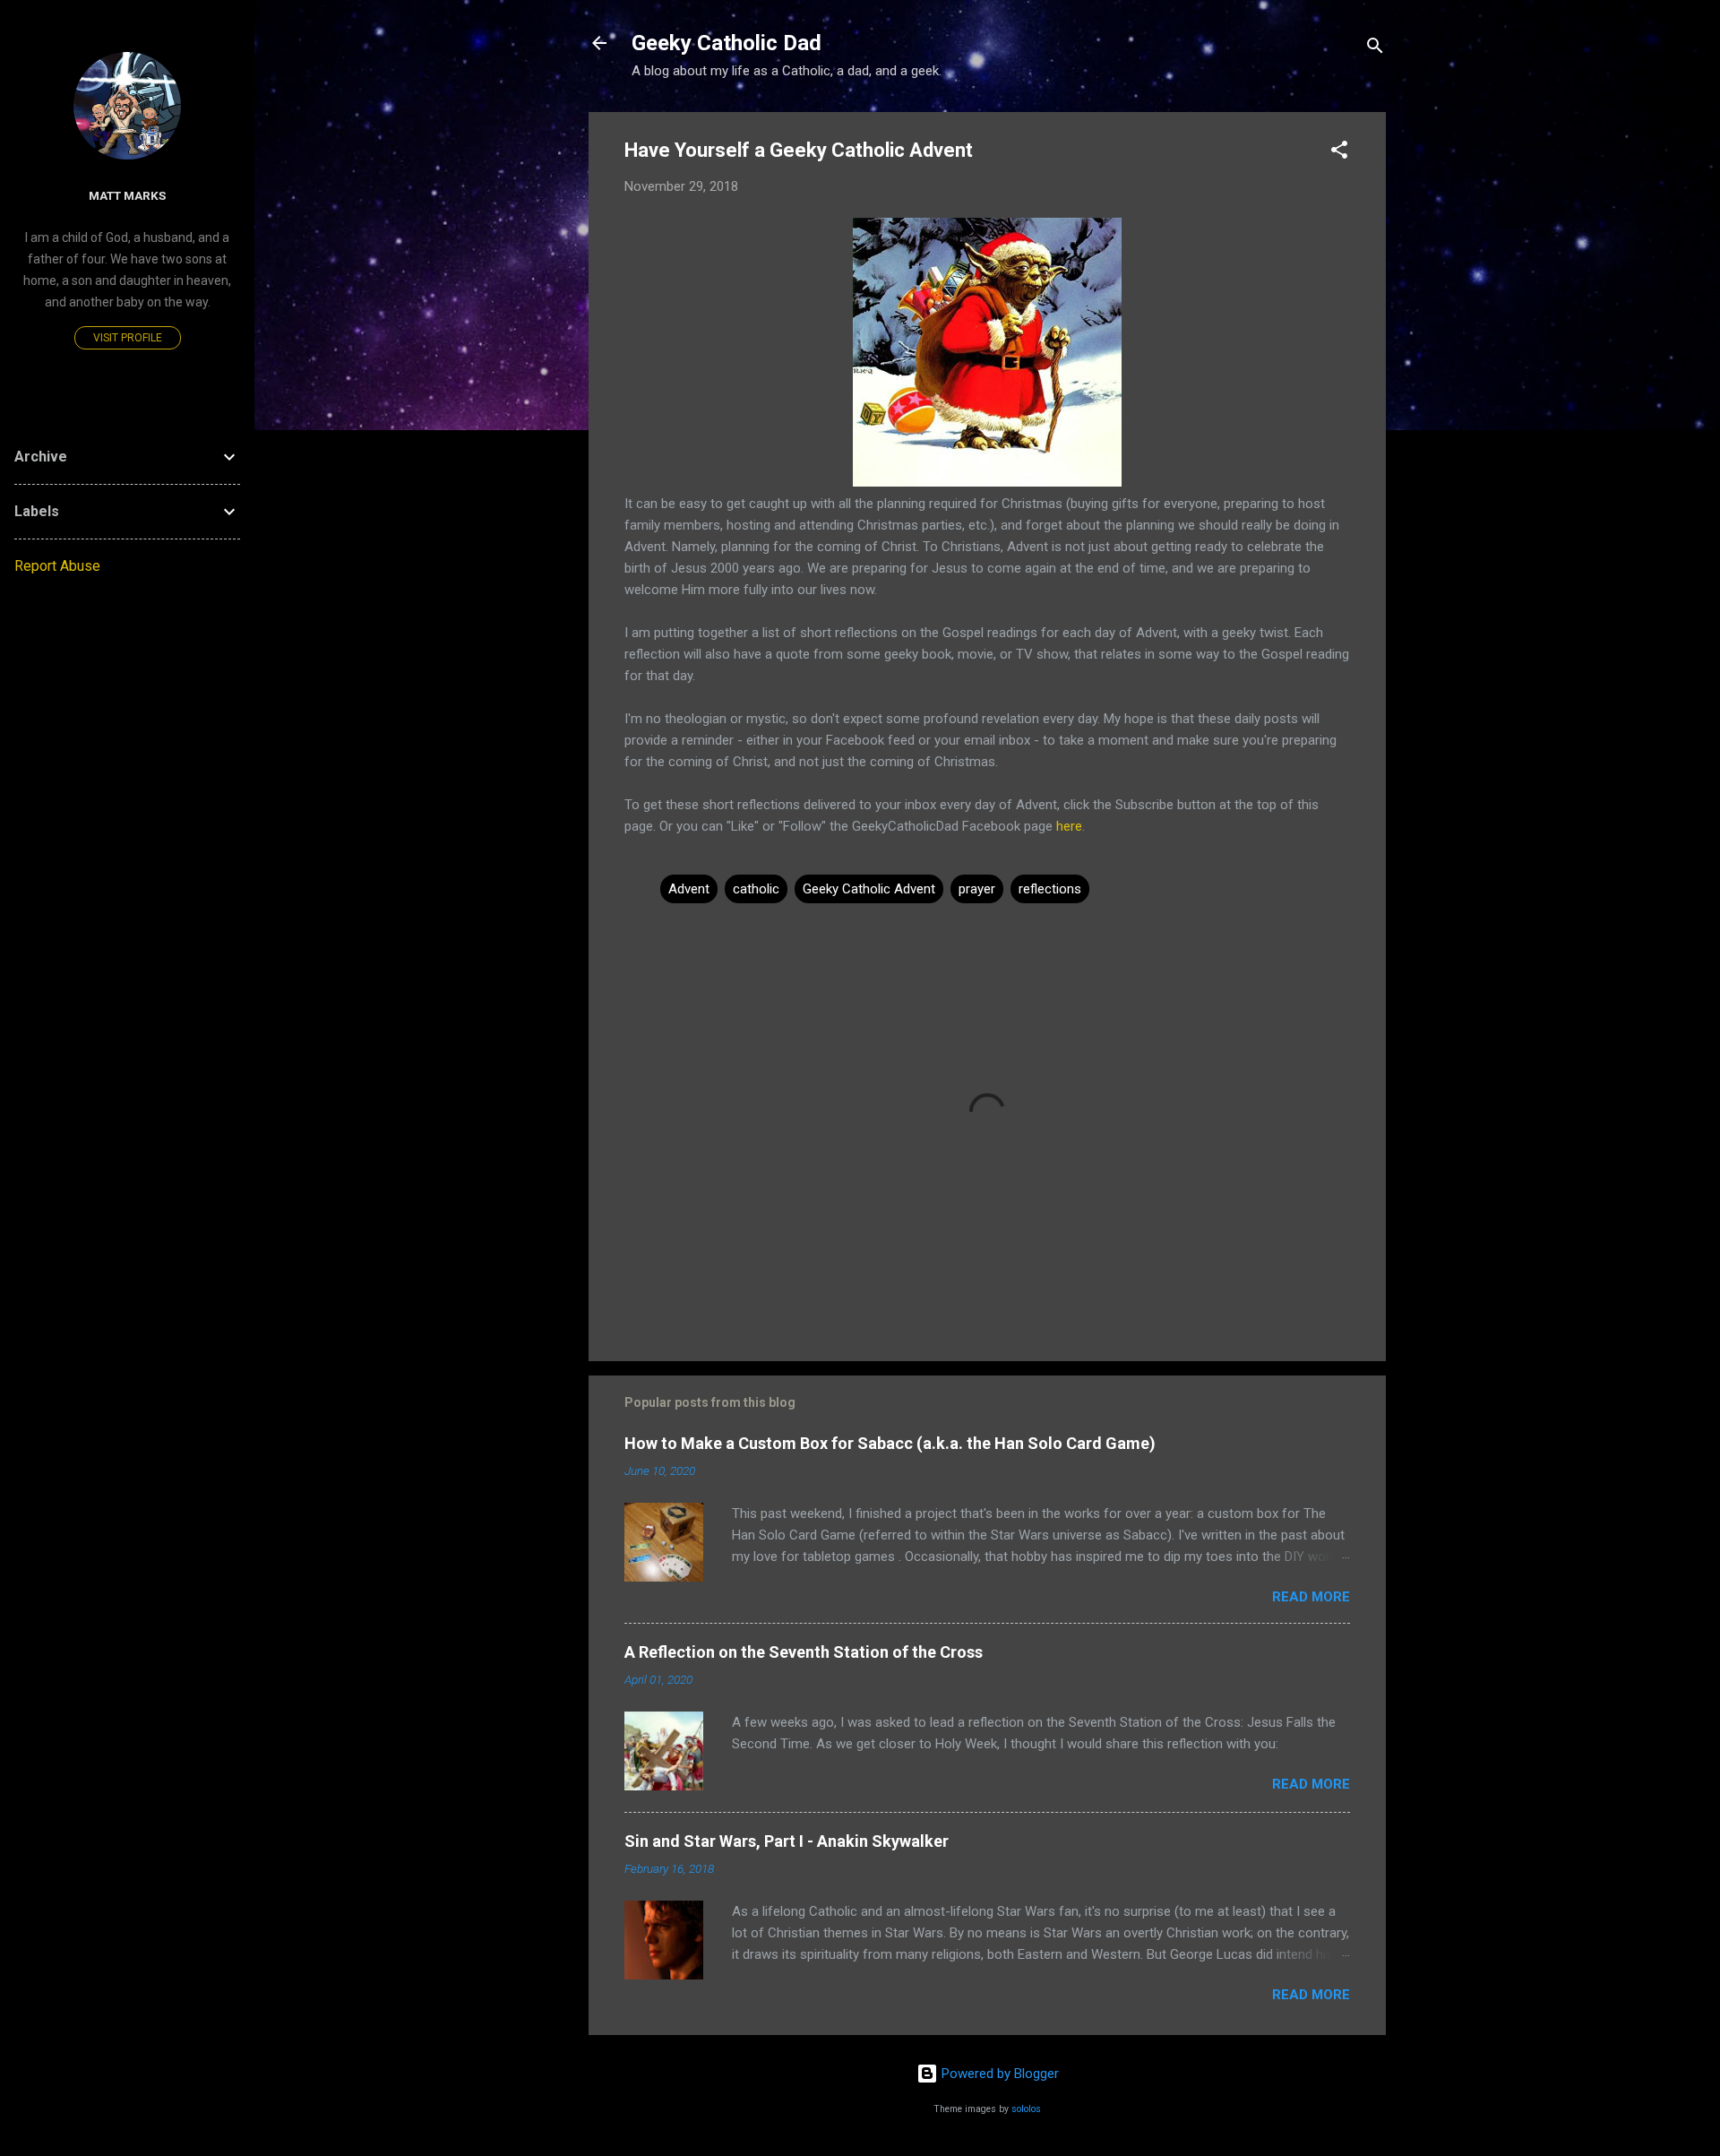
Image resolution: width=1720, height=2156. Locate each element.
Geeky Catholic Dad (727, 43)
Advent (689, 889)
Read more (1311, 1597)
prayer (977, 889)
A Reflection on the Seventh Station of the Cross (804, 1652)
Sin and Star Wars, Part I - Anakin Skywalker (787, 1841)
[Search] (1375, 49)
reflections (1050, 889)
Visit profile (128, 338)
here (1069, 826)
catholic (756, 889)
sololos (1026, 2109)
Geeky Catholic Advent (869, 889)
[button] (1339, 153)
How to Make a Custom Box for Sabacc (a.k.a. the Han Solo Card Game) (890, 1443)
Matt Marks (127, 195)
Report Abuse (57, 566)
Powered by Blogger (998, 2074)
